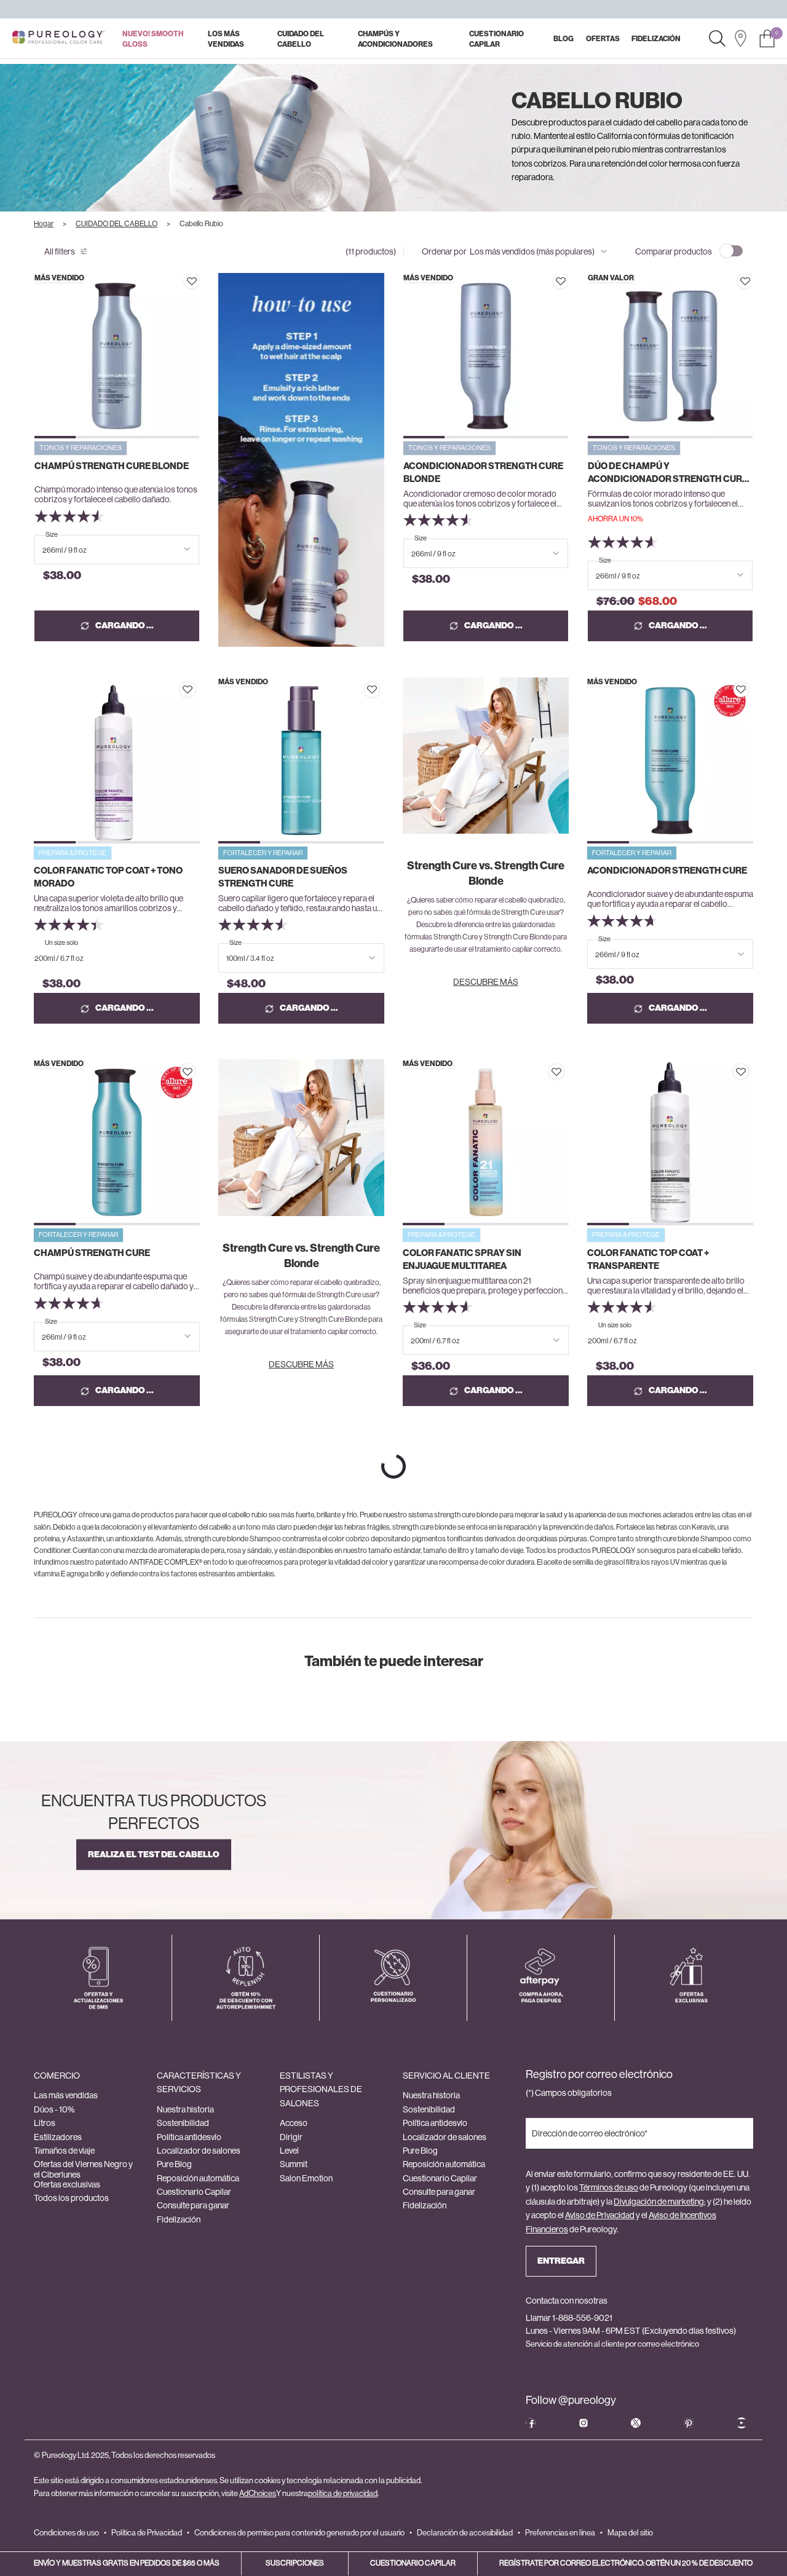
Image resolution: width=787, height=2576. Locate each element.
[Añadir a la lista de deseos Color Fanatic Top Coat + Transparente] (741, 1072)
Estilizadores (58, 2137)
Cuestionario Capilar (194, 2192)
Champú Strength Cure (92, 1253)
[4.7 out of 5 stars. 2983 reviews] (70, 1303)
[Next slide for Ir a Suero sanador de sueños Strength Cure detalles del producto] (380, 760)
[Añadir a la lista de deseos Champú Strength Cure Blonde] (192, 281)
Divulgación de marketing (659, 2202)
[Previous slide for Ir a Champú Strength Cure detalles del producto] (38, 1143)
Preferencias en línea (560, 2533)
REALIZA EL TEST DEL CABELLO (154, 1855)
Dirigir (291, 2137)
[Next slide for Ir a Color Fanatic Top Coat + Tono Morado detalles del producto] (195, 760)
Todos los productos (71, 2198)
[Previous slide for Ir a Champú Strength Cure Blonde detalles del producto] (39, 356)
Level (289, 2151)
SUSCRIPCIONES (295, 2563)
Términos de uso (609, 2187)
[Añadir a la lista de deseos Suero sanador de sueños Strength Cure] (372, 690)
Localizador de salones (199, 2151)
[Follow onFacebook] (531, 2423)
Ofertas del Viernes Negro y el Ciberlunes (83, 2169)
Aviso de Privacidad (600, 2215)
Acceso (294, 2123)
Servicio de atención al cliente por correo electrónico (612, 2344)
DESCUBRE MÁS (486, 982)
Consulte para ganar (193, 2205)
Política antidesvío (189, 2137)
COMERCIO (57, 2076)
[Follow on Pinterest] (689, 2423)
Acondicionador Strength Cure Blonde (483, 472)
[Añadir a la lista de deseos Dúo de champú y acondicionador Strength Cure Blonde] (745, 281)
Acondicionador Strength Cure (667, 871)
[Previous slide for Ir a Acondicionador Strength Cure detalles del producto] (592, 760)
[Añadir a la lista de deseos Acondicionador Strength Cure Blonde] (561, 281)
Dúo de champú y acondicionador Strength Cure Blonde (668, 473)
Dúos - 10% (54, 2109)
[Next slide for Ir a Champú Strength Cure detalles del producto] (195, 1143)
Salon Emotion (306, 2178)
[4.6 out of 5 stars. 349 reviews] (624, 542)
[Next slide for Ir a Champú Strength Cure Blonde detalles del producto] (195, 356)
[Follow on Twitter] (636, 2423)
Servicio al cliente (446, 2076)
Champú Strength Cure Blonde (112, 466)
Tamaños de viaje (64, 2151)
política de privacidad (343, 2493)
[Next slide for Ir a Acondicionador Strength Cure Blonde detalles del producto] (564, 356)
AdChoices (258, 2493)
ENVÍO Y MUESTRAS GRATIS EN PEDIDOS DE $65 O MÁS (127, 2563)
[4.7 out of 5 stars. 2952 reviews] (624, 921)
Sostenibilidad (183, 2123)
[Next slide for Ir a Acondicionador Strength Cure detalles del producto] (749, 760)
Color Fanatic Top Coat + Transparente (648, 1259)
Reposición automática (198, 2178)
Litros (45, 2123)
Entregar (561, 2261)
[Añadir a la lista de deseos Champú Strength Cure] (188, 1072)
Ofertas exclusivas (67, 2184)
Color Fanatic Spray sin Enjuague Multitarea (462, 1259)
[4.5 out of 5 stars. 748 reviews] (624, 1307)
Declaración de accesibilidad (465, 2533)
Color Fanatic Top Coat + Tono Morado (108, 877)
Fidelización (179, 2219)
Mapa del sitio (630, 2533)
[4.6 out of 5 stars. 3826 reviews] (439, 1307)
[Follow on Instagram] (583, 2423)
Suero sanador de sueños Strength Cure (283, 877)
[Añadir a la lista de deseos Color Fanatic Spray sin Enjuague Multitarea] (556, 1072)
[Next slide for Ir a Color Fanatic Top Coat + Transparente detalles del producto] (749, 1143)
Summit (294, 2164)
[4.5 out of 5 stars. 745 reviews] (255, 925)
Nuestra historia (185, 2109)
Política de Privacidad (147, 2533)
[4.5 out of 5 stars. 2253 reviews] (440, 520)
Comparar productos (674, 251)
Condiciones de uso (66, 2533)
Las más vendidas (66, 2095)
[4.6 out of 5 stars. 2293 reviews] (71, 516)
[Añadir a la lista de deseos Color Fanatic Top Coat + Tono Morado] (188, 690)
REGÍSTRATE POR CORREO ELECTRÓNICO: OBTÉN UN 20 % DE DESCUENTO (626, 2563)
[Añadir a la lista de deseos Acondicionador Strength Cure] (741, 690)
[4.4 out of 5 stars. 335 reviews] (70, 925)
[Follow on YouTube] (742, 2423)
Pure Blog (174, 2164)
